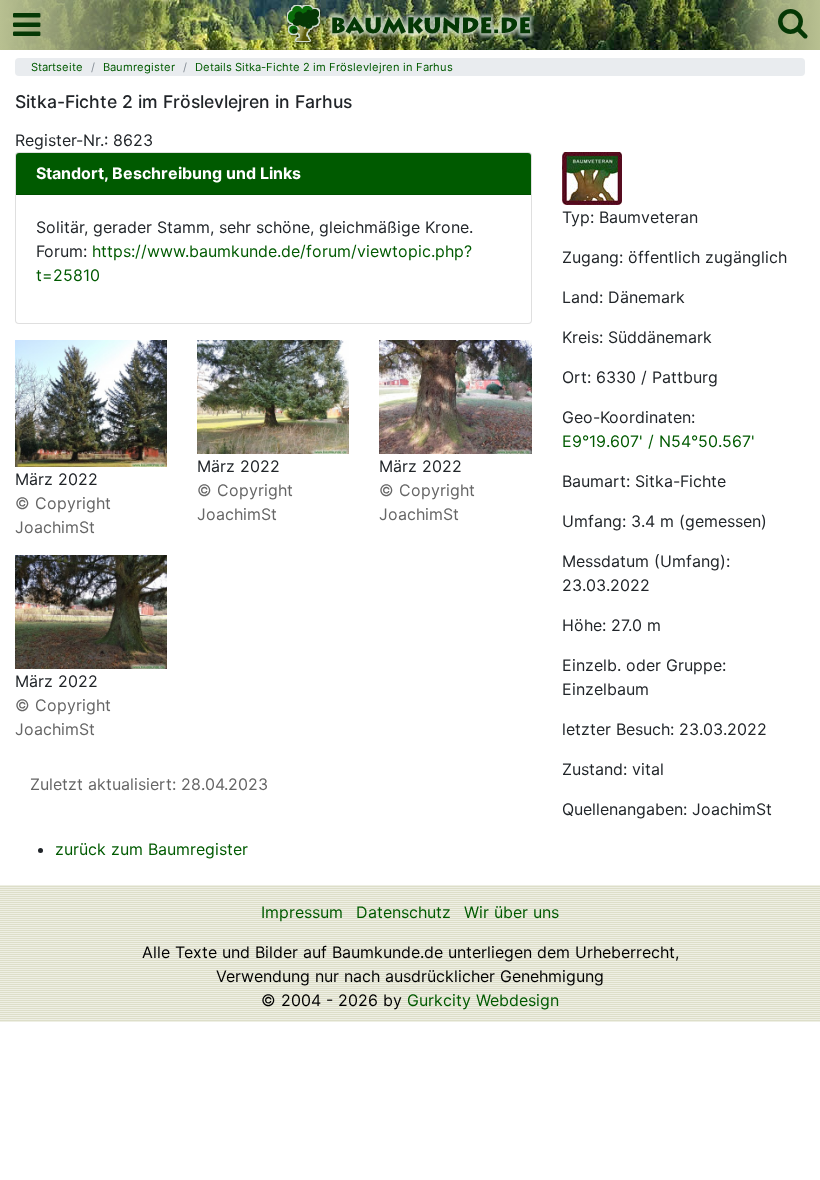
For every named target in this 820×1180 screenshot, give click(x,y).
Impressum (302, 912)
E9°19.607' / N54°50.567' (658, 441)
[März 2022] (91, 402)
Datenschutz (403, 912)
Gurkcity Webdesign (483, 1000)
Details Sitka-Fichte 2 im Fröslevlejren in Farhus (324, 67)
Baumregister (139, 67)
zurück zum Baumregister (151, 849)
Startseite (57, 67)
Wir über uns (511, 912)
